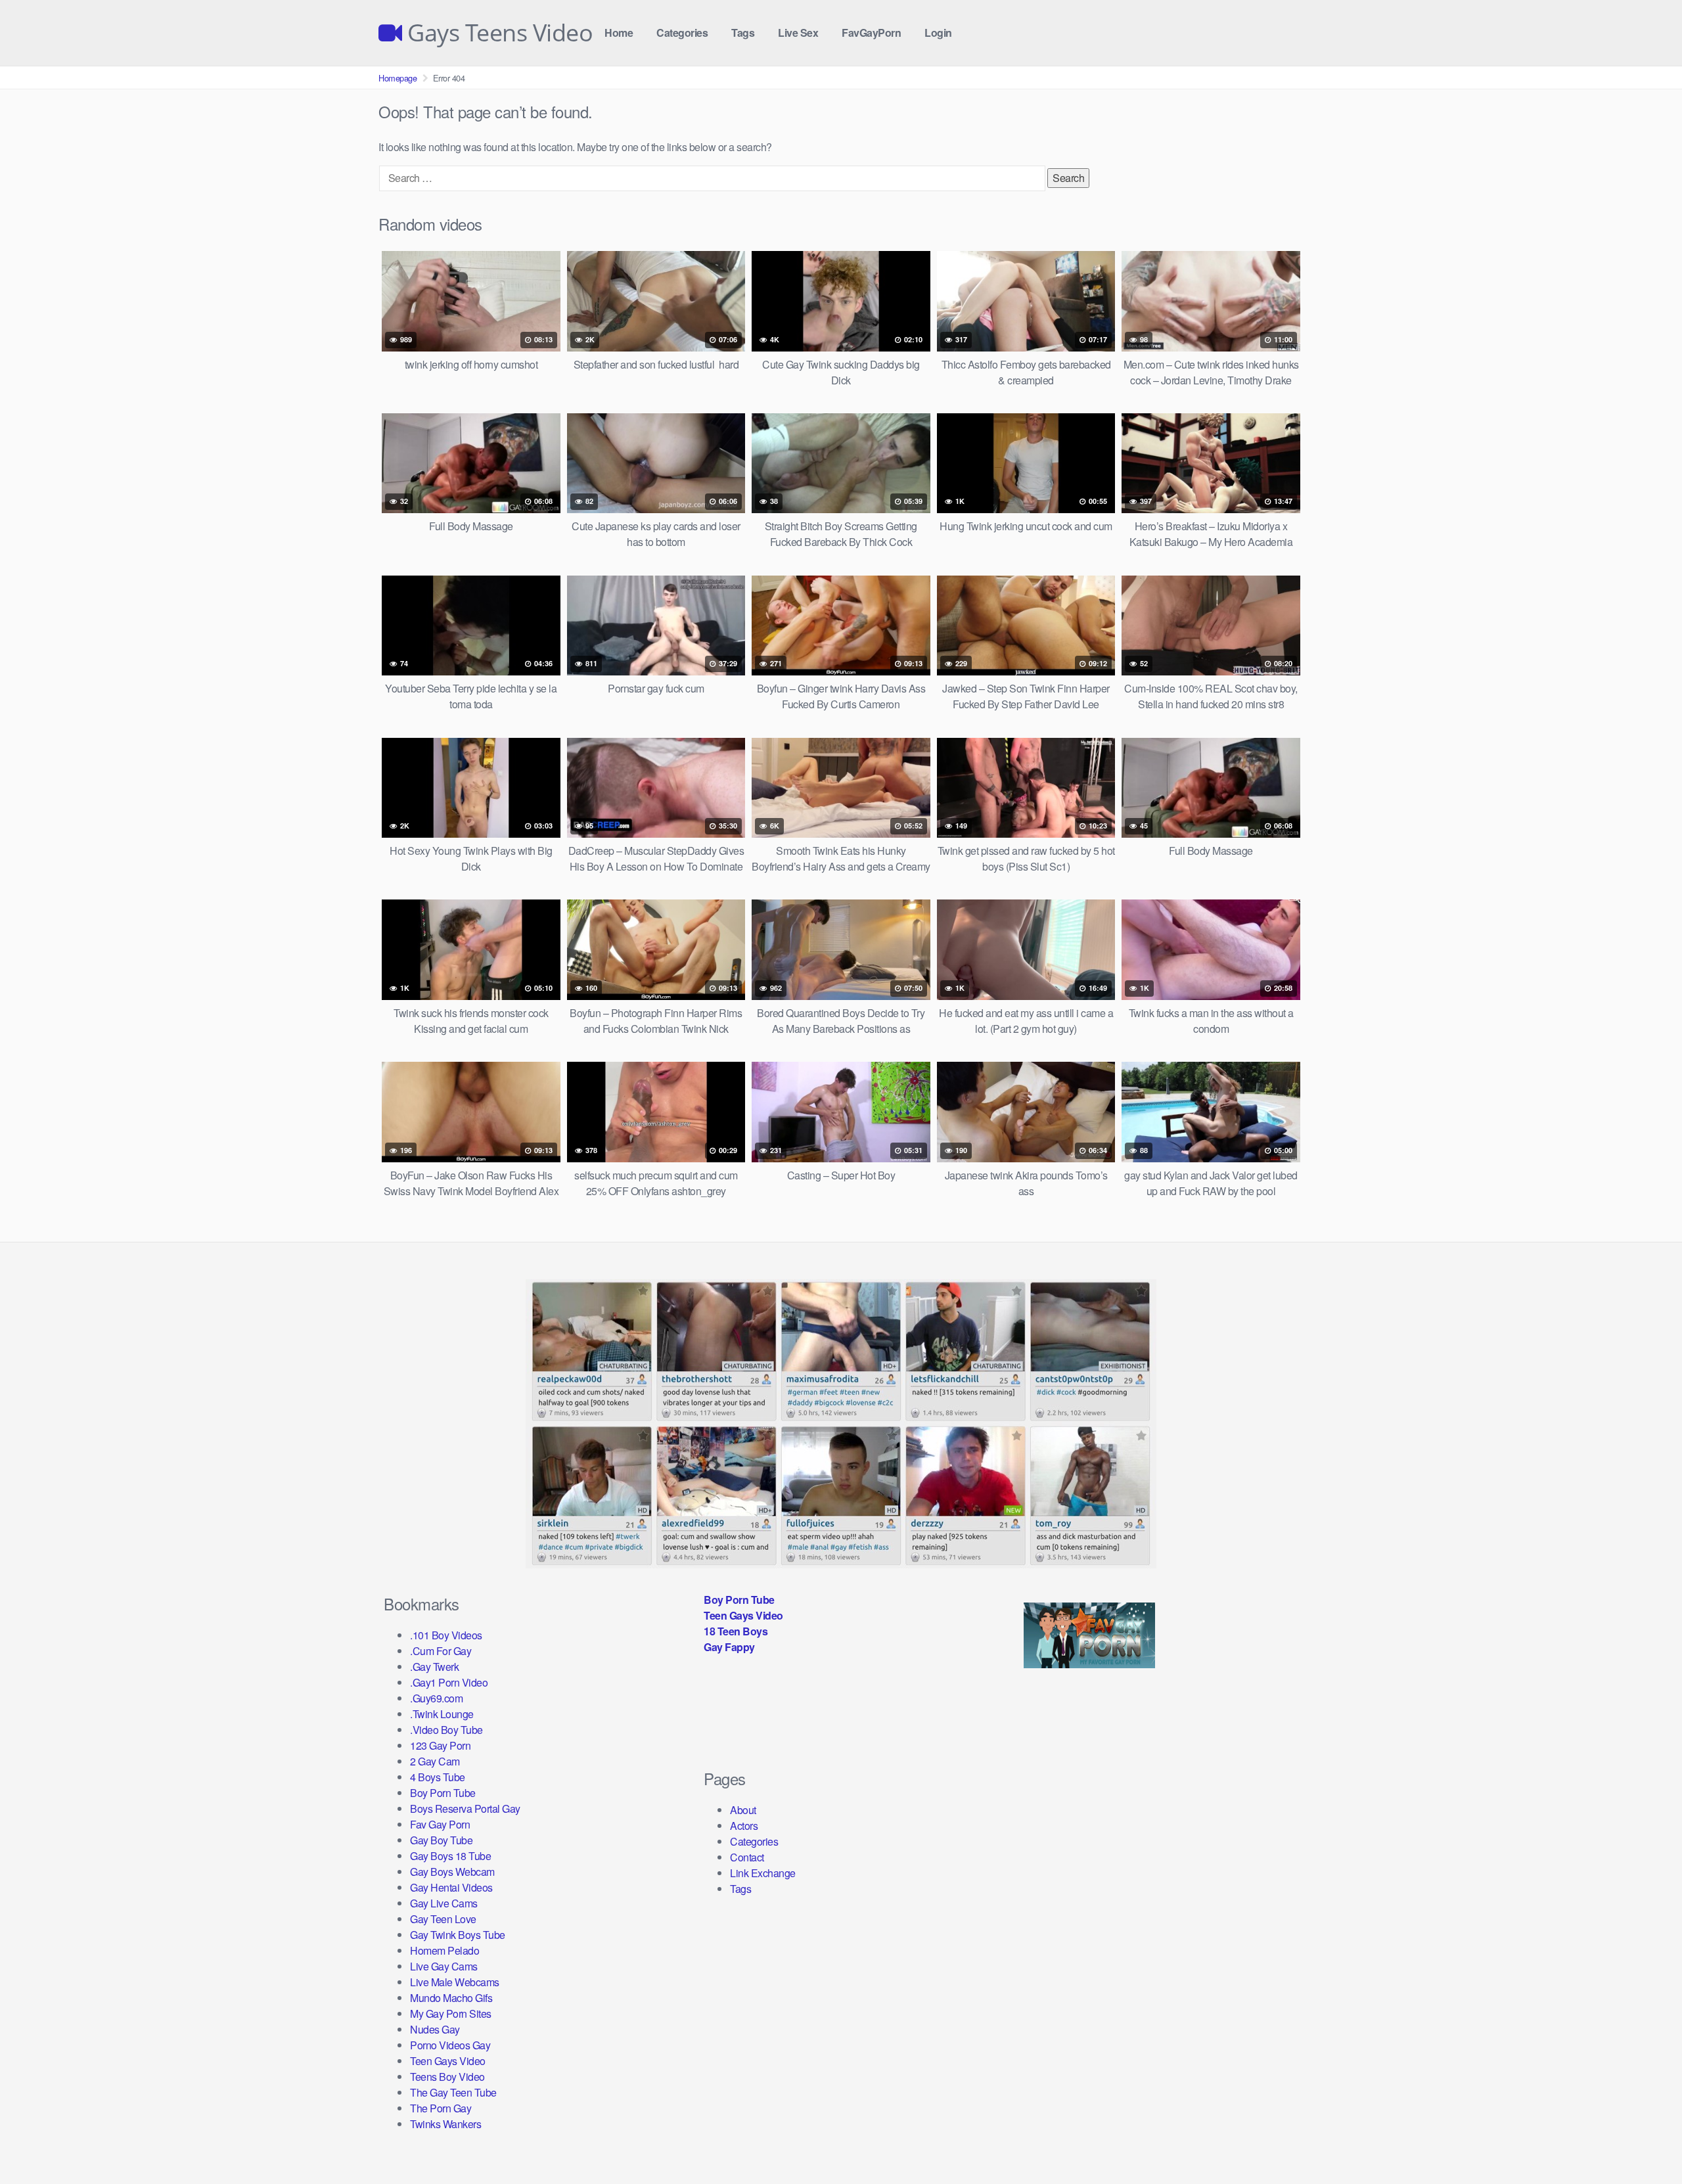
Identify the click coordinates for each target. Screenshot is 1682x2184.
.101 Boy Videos (446, 1635)
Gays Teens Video (497, 33)
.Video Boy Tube (446, 1730)
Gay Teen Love (443, 1919)
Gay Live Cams (444, 1903)
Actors (744, 1826)
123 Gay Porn (440, 1745)
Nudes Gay (435, 2029)
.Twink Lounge (442, 1714)
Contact (747, 1857)
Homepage (398, 78)
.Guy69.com (436, 1698)
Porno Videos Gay (450, 2045)
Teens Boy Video (447, 2077)
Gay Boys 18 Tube (450, 1856)
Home (619, 33)
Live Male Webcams (455, 1982)
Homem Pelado (444, 1950)
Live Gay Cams (444, 1966)
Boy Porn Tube (443, 1793)
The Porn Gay (441, 2108)
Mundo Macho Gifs (451, 1998)
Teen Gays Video (448, 2061)
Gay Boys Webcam (452, 1872)
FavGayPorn (871, 33)
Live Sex (798, 33)
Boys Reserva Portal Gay (465, 1809)
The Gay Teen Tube (453, 2092)
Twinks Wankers (445, 2124)
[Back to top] (1646, 2142)
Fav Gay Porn (440, 1824)
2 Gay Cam (435, 1761)
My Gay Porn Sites (451, 2013)
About (743, 1810)
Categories (682, 33)
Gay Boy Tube (441, 1840)
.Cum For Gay (441, 1651)
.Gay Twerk (434, 1667)
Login (938, 33)
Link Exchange (763, 1873)
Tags (743, 33)
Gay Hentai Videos (451, 1887)
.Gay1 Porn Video (449, 1682)
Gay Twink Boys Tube (458, 1935)
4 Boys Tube (438, 1777)
